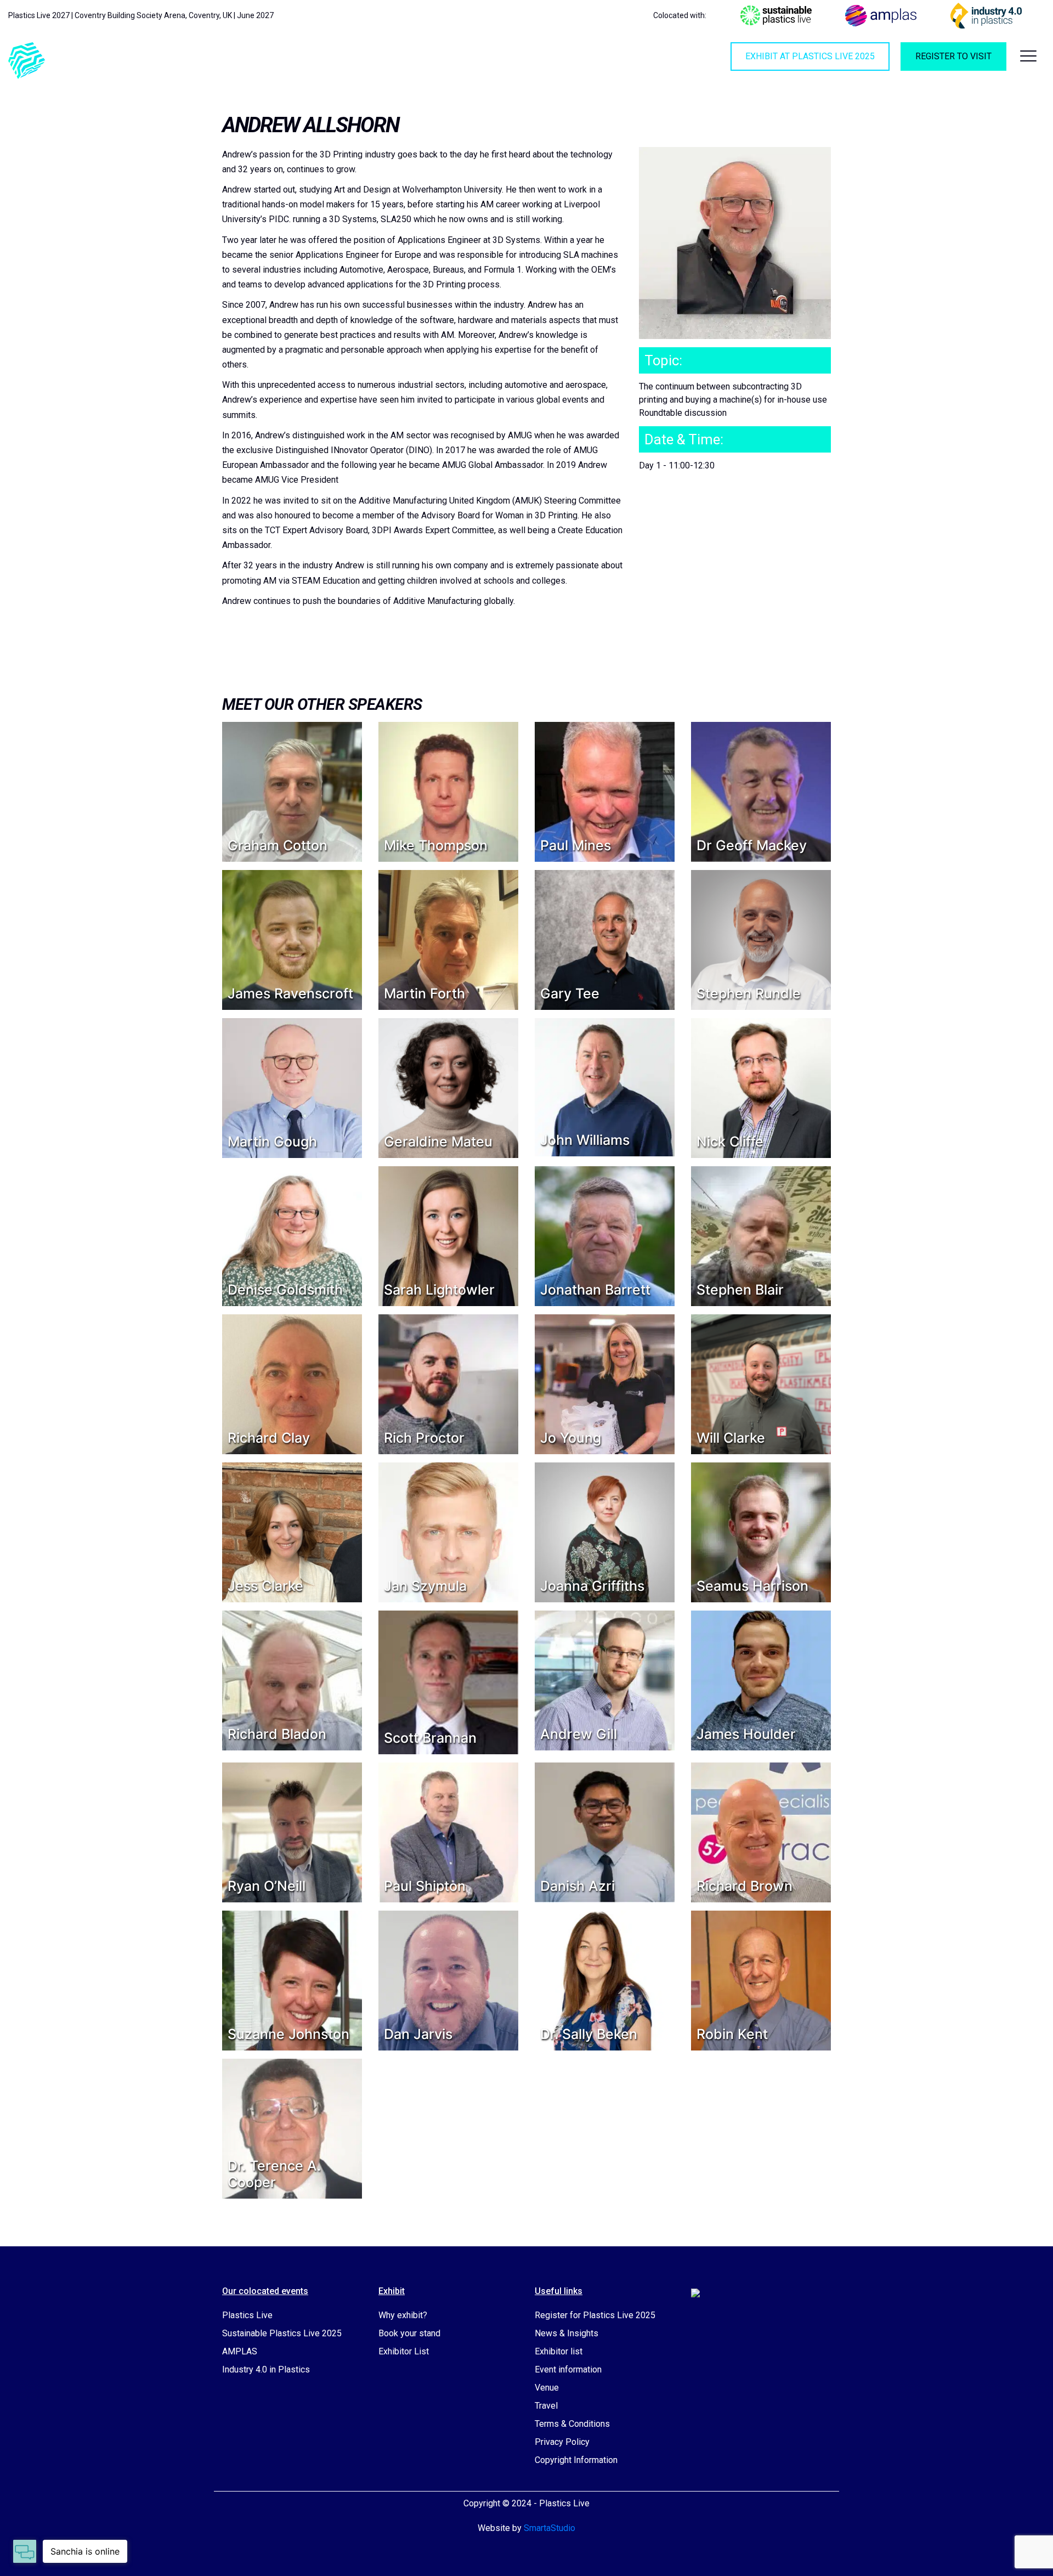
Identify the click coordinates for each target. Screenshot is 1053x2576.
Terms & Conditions (572, 2424)
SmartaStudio (550, 2528)
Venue (547, 2388)
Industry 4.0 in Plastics (266, 2369)
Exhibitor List (404, 2351)
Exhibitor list (559, 2351)
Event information (568, 2369)
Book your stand (409, 2333)
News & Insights (567, 2333)
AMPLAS (240, 2351)
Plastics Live (247, 2315)
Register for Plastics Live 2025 (595, 2315)
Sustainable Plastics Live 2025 (282, 2333)
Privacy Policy (562, 2442)
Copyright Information (576, 2460)
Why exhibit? (403, 2315)
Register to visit (953, 56)
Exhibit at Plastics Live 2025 (810, 56)
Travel (546, 2406)
